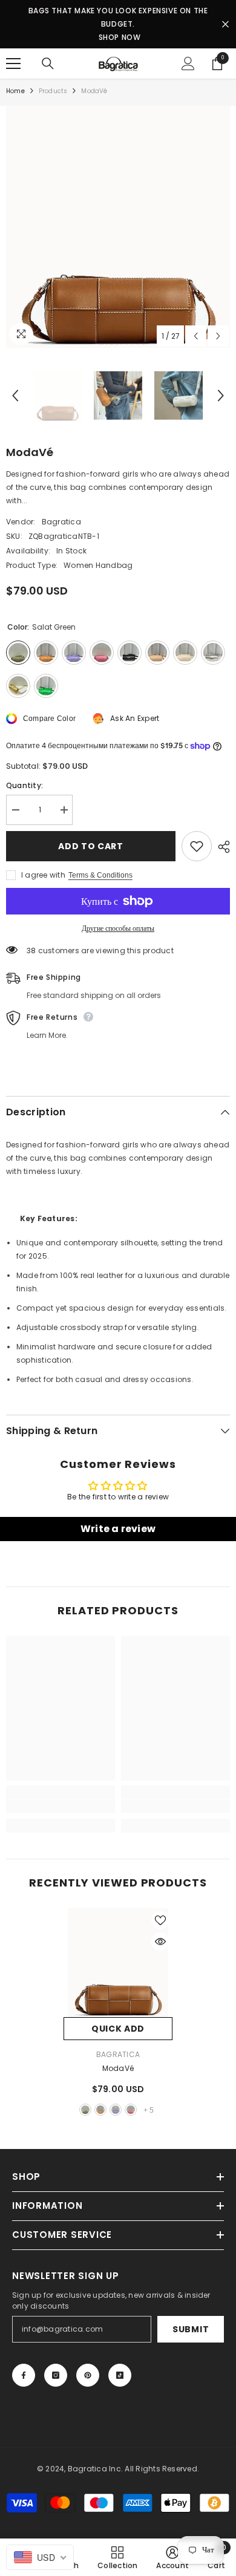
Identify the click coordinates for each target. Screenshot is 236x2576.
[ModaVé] (118, 1963)
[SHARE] (221, 847)
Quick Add (118, 2029)
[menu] (13, 64)
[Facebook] (24, 2375)
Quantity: (25, 785)
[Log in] (188, 64)
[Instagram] (56, 2375)
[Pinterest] (88, 2375)
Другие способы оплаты (118, 928)
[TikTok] (120, 2375)
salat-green (85, 2110)
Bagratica (61, 522)
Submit (191, 2329)
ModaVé (118, 2068)
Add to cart (91, 846)
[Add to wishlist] (197, 846)
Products (53, 91)
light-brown (100, 2110)
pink (131, 2110)
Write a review (118, 1529)
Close (225, 24)
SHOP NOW (120, 37)
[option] (118, 227)
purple (116, 2110)
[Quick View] (160, 1942)
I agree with (43, 875)
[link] (61, 1806)
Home (15, 91)
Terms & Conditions (100, 875)
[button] (196, 336)
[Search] (48, 64)
